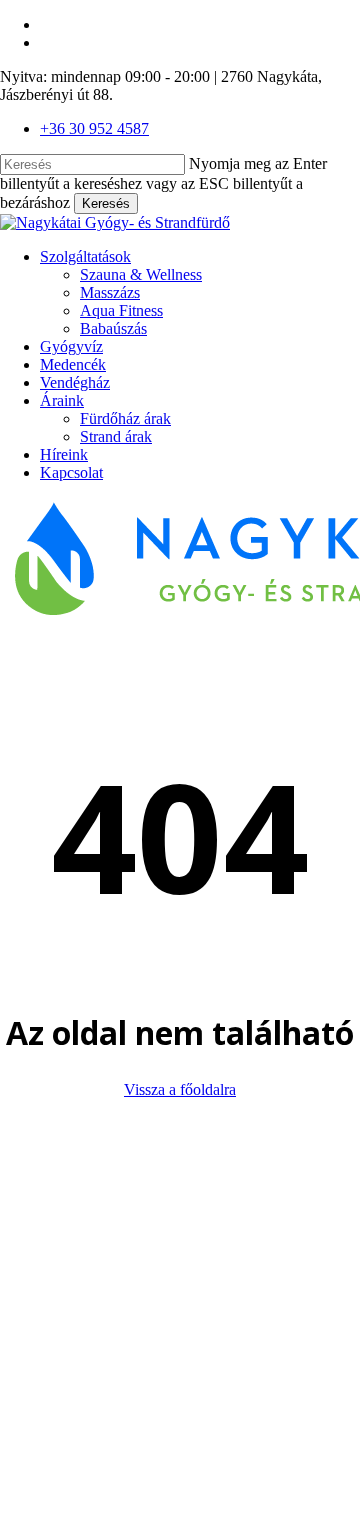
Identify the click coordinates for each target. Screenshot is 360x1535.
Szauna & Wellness (251, 1213)
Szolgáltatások (195, 1195)
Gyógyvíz (181, 1285)
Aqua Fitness (231, 1249)
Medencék (183, 1303)
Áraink (172, 1339)
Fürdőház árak (235, 1357)
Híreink (174, 1393)
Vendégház (185, 1321)
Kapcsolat (181, 1411)
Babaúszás (223, 1267)
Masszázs (220, 1231)
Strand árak (226, 1375)
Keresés (106, 203)
